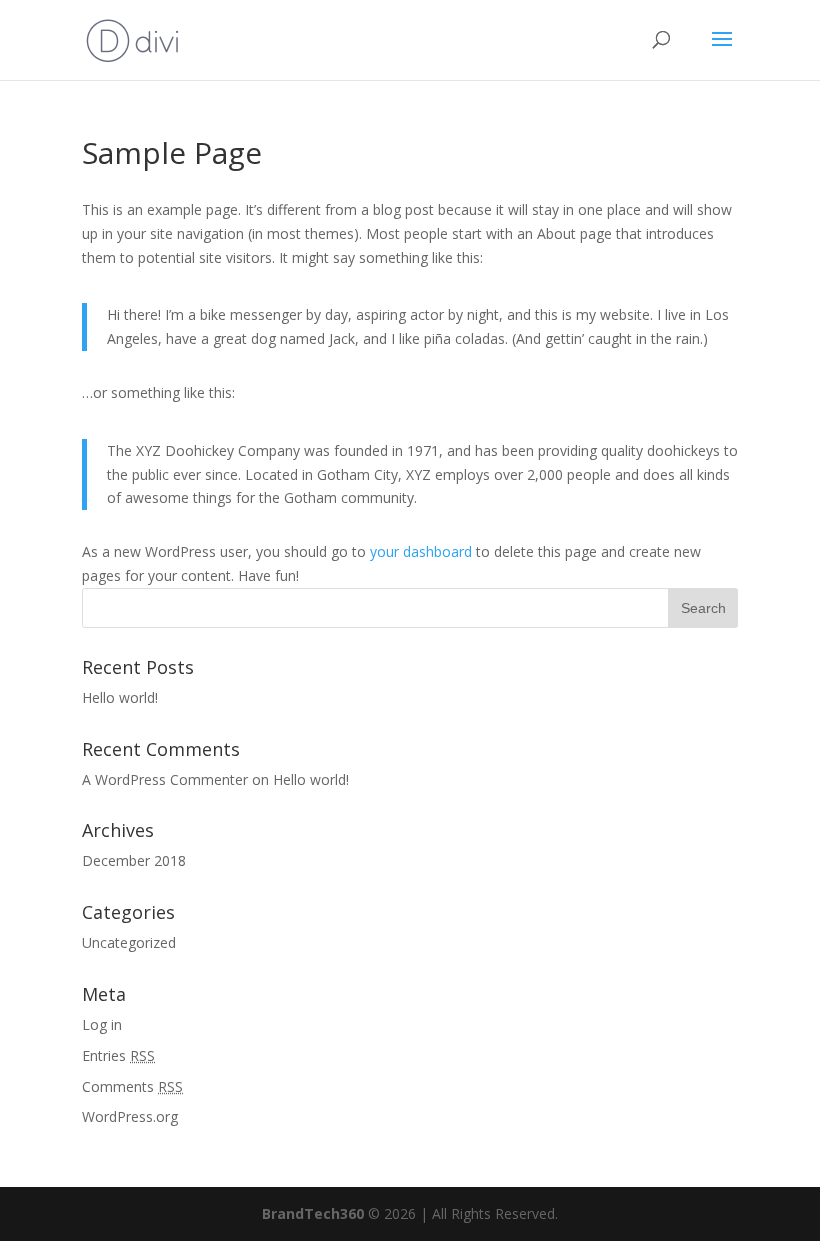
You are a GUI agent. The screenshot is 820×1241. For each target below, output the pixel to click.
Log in (102, 1024)
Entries (118, 1055)
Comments (132, 1086)
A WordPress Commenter (165, 779)
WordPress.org (130, 1116)
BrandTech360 (313, 1213)
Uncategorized (129, 942)
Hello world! (120, 697)
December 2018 (134, 860)
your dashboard (421, 551)
